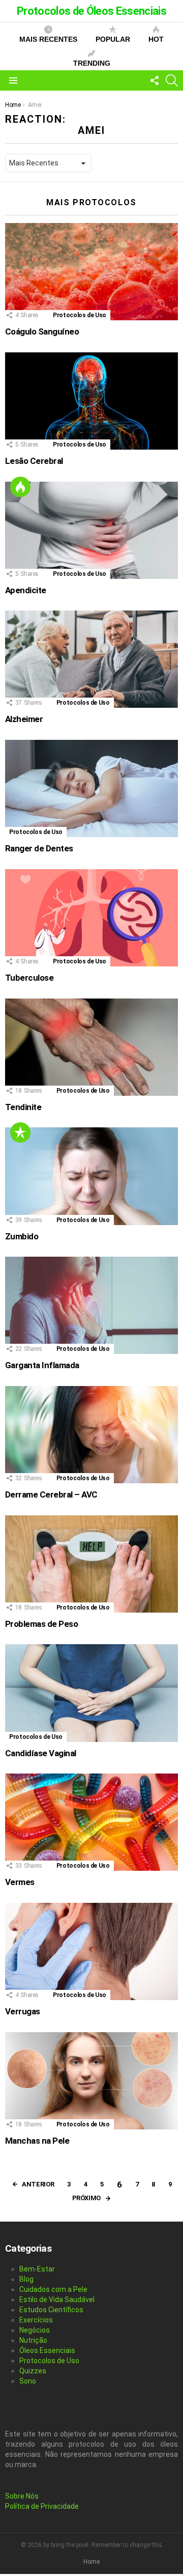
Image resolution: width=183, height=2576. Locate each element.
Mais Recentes (48, 39)
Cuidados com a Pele (53, 2289)
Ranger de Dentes (39, 848)
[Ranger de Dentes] (91, 788)
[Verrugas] (91, 1951)
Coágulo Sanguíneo (42, 331)
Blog (26, 2279)
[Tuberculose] (91, 918)
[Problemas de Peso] (91, 1564)
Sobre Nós (22, 2496)
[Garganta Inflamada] (91, 1305)
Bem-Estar (37, 2269)
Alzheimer (24, 719)
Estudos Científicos (51, 2310)
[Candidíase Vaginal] (91, 1693)
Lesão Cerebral (34, 461)
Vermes (20, 1882)
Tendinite (23, 1107)
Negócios (35, 2330)
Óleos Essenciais (47, 2350)
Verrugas (23, 2011)
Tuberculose (29, 978)
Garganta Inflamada (42, 1365)
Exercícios (36, 2320)
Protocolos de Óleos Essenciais (91, 11)
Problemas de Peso (41, 1624)
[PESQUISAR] (172, 80)
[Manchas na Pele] (91, 2081)
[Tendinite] (91, 1047)
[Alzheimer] (91, 659)
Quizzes (33, 2371)
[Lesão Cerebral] (91, 401)
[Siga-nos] (155, 80)
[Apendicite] (91, 530)
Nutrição (33, 2340)
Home (91, 2562)
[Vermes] (91, 1822)
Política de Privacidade (42, 2506)
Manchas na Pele (37, 2141)
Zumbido (22, 1236)
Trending (92, 63)
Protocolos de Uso (80, 315)
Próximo (86, 2198)
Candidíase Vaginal (41, 1753)
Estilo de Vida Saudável (57, 2300)
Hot (156, 39)
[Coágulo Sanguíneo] (91, 272)
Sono (28, 2381)
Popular (113, 39)
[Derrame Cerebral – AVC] (91, 1435)
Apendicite (26, 590)
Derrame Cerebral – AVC (51, 1494)
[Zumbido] (91, 1176)
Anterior (38, 2184)
